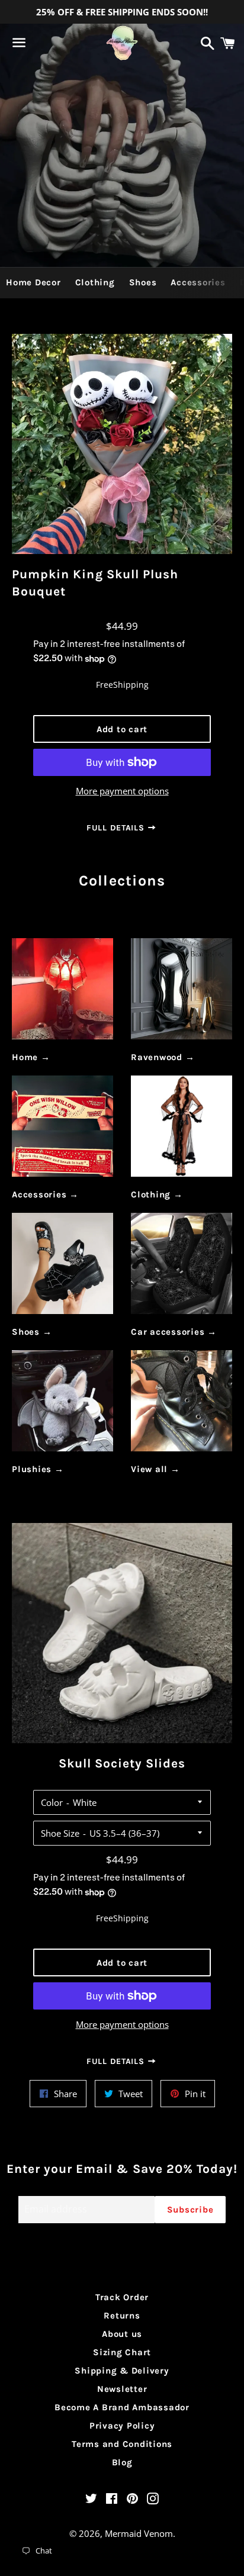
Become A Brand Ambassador (122, 2407)
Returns (122, 2316)
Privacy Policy (122, 2426)
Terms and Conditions (122, 2444)
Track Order (122, 2297)
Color (52, 1802)
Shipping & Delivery (122, 2371)
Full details (117, 828)
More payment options (122, 791)
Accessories (198, 282)
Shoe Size (60, 1833)
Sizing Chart (122, 2352)
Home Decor (33, 282)
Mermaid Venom (139, 2533)
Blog (122, 2462)
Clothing (95, 282)
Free (105, 685)
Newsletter (122, 2389)
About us (122, 2334)
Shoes (143, 282)
